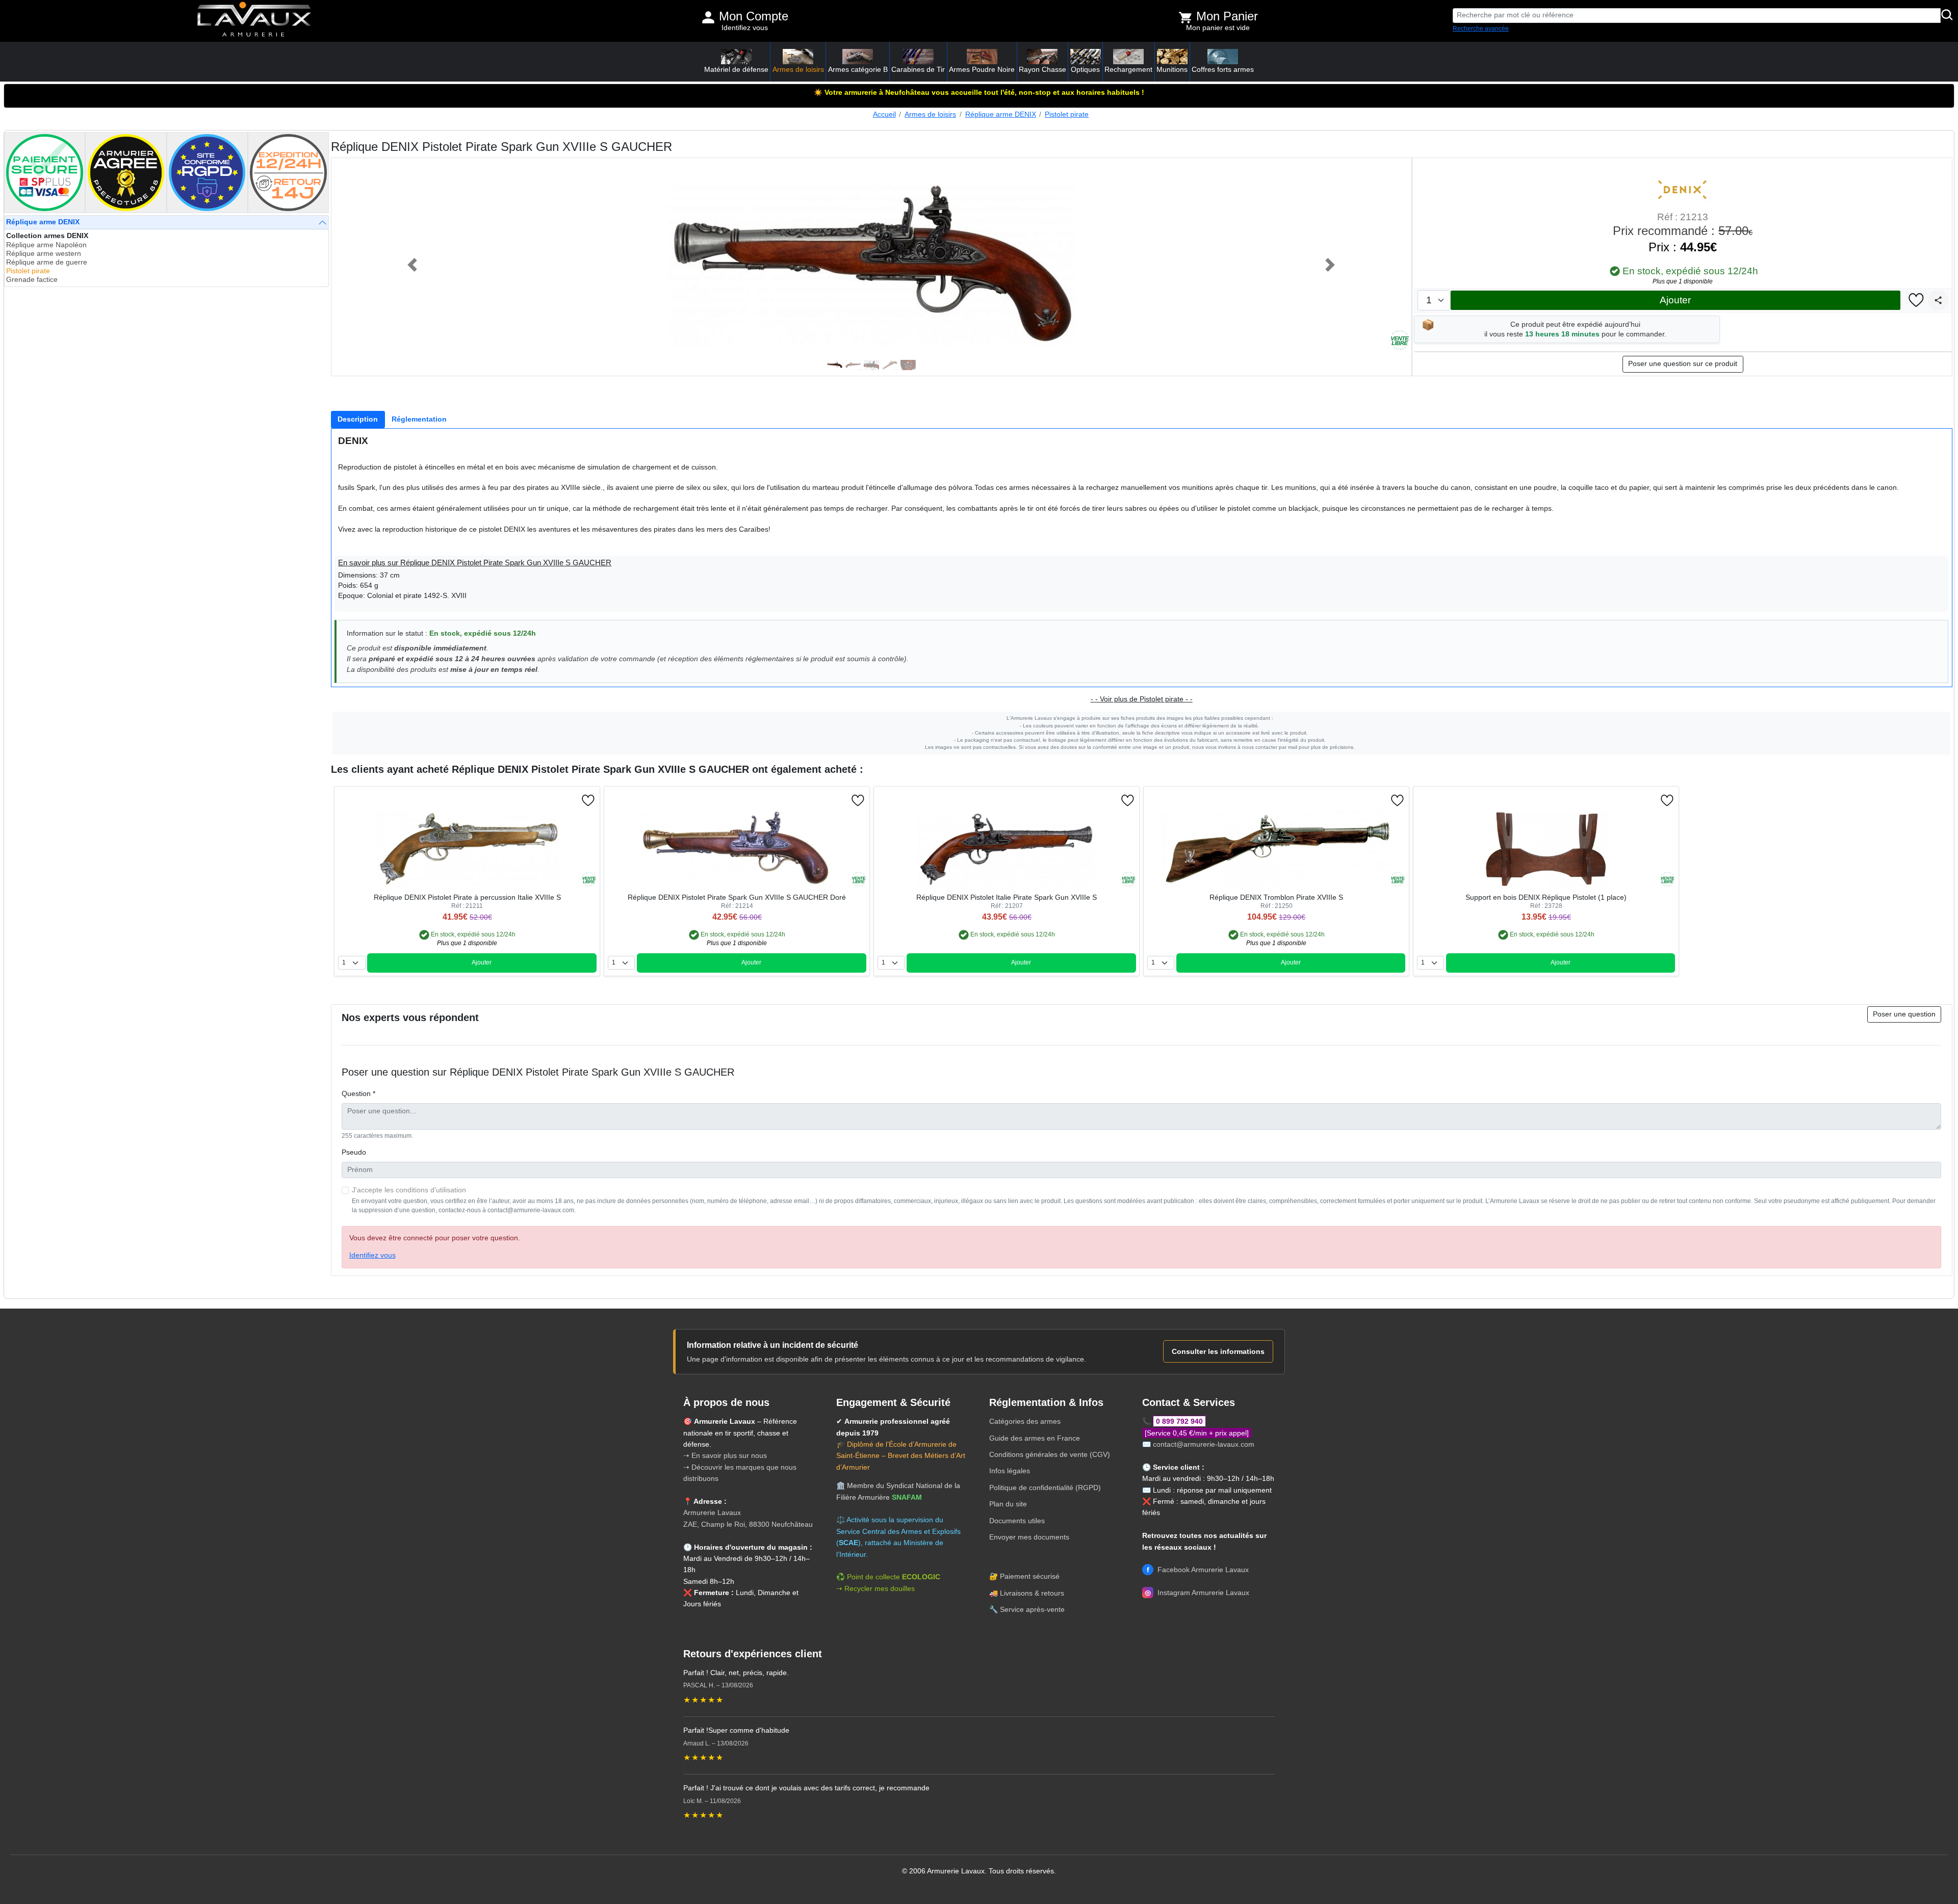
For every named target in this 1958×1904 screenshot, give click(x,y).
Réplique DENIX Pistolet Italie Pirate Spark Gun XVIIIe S (1007, 897)
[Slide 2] (853, 365)
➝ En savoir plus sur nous (725, 1455)
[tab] (358, 420)
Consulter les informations (1218, 1351)
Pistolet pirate (1067, 114)
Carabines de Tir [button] (918, 69)
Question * (358, 1094)
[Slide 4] (890, 365)
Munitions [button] (1172, 69)
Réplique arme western (44, 254)
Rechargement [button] (1128, 69)
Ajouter (1675, 300)
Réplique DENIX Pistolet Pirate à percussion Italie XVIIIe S (467, 897)
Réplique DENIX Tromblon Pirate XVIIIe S (1276, 897)
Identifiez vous (745, 28)
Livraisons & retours (1032, 1593)
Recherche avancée (1481, 29)
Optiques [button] (1085, 69)
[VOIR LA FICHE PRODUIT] (389, 800)
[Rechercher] (1947, 16)
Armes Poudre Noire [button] (982, 69)
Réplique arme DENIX (1001, 114)
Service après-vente (1032, 1609)
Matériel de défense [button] (736, 69)
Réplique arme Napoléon (46, 245)
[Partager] (1938, 300)
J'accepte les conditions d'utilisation (409, 1190)
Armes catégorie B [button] (858, 69)
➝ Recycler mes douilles (875, 1588)
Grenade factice (32, 280)
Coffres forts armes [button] (1223, 69)
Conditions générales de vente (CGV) (1050, 1454)
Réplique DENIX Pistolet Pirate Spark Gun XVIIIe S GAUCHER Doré (737, 897)
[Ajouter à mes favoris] (1916, 301)
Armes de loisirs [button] (798, 69)
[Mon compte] (708, 17)
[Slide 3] (871, 365)
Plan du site (1008, 1504)
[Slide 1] (835, 365)
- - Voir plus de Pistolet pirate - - (1142, 699)
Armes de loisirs (930, 114)
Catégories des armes (1025, 1421)
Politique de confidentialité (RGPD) (1045, 1488)
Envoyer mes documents (1029, 1537)
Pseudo (354, 1152)
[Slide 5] (908, 365)
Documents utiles (1017, 1521)
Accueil (884, 114)
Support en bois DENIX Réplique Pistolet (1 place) (1546, 897)
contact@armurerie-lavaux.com (1204, 1444)
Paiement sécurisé (1030, 1576)
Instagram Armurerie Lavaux (1197, 1593)
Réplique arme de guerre (47, 262)
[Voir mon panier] (1186, 17)
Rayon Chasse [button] (1042, 69)
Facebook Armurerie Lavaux (1198, 1570)
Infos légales (1010, 1471)
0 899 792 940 (1179, 1421)
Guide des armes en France (1035, 1438)
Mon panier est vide (1218, 28)
